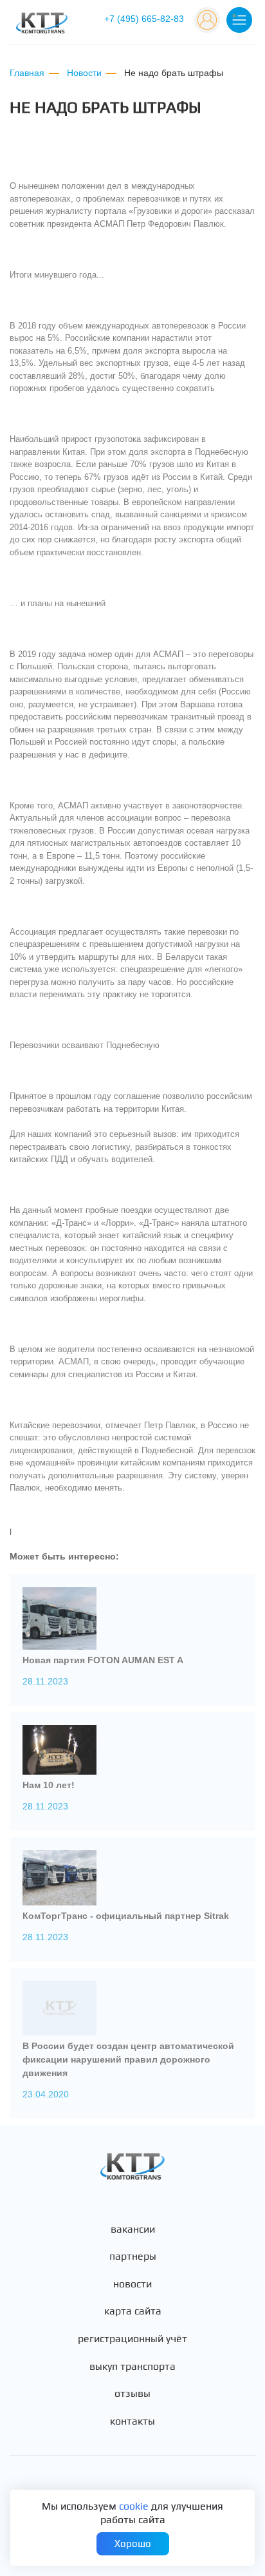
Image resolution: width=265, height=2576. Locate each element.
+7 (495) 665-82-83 (144, 19)
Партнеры (133, 2256)
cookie (134, 2506)
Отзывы (132, 2394)
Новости (132, 2284)
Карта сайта (133, 2311)
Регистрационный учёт (132, 2339)
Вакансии (133, 2229)
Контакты (132, 2421)
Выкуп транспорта (132, 2367)
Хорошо (133, 2543)
